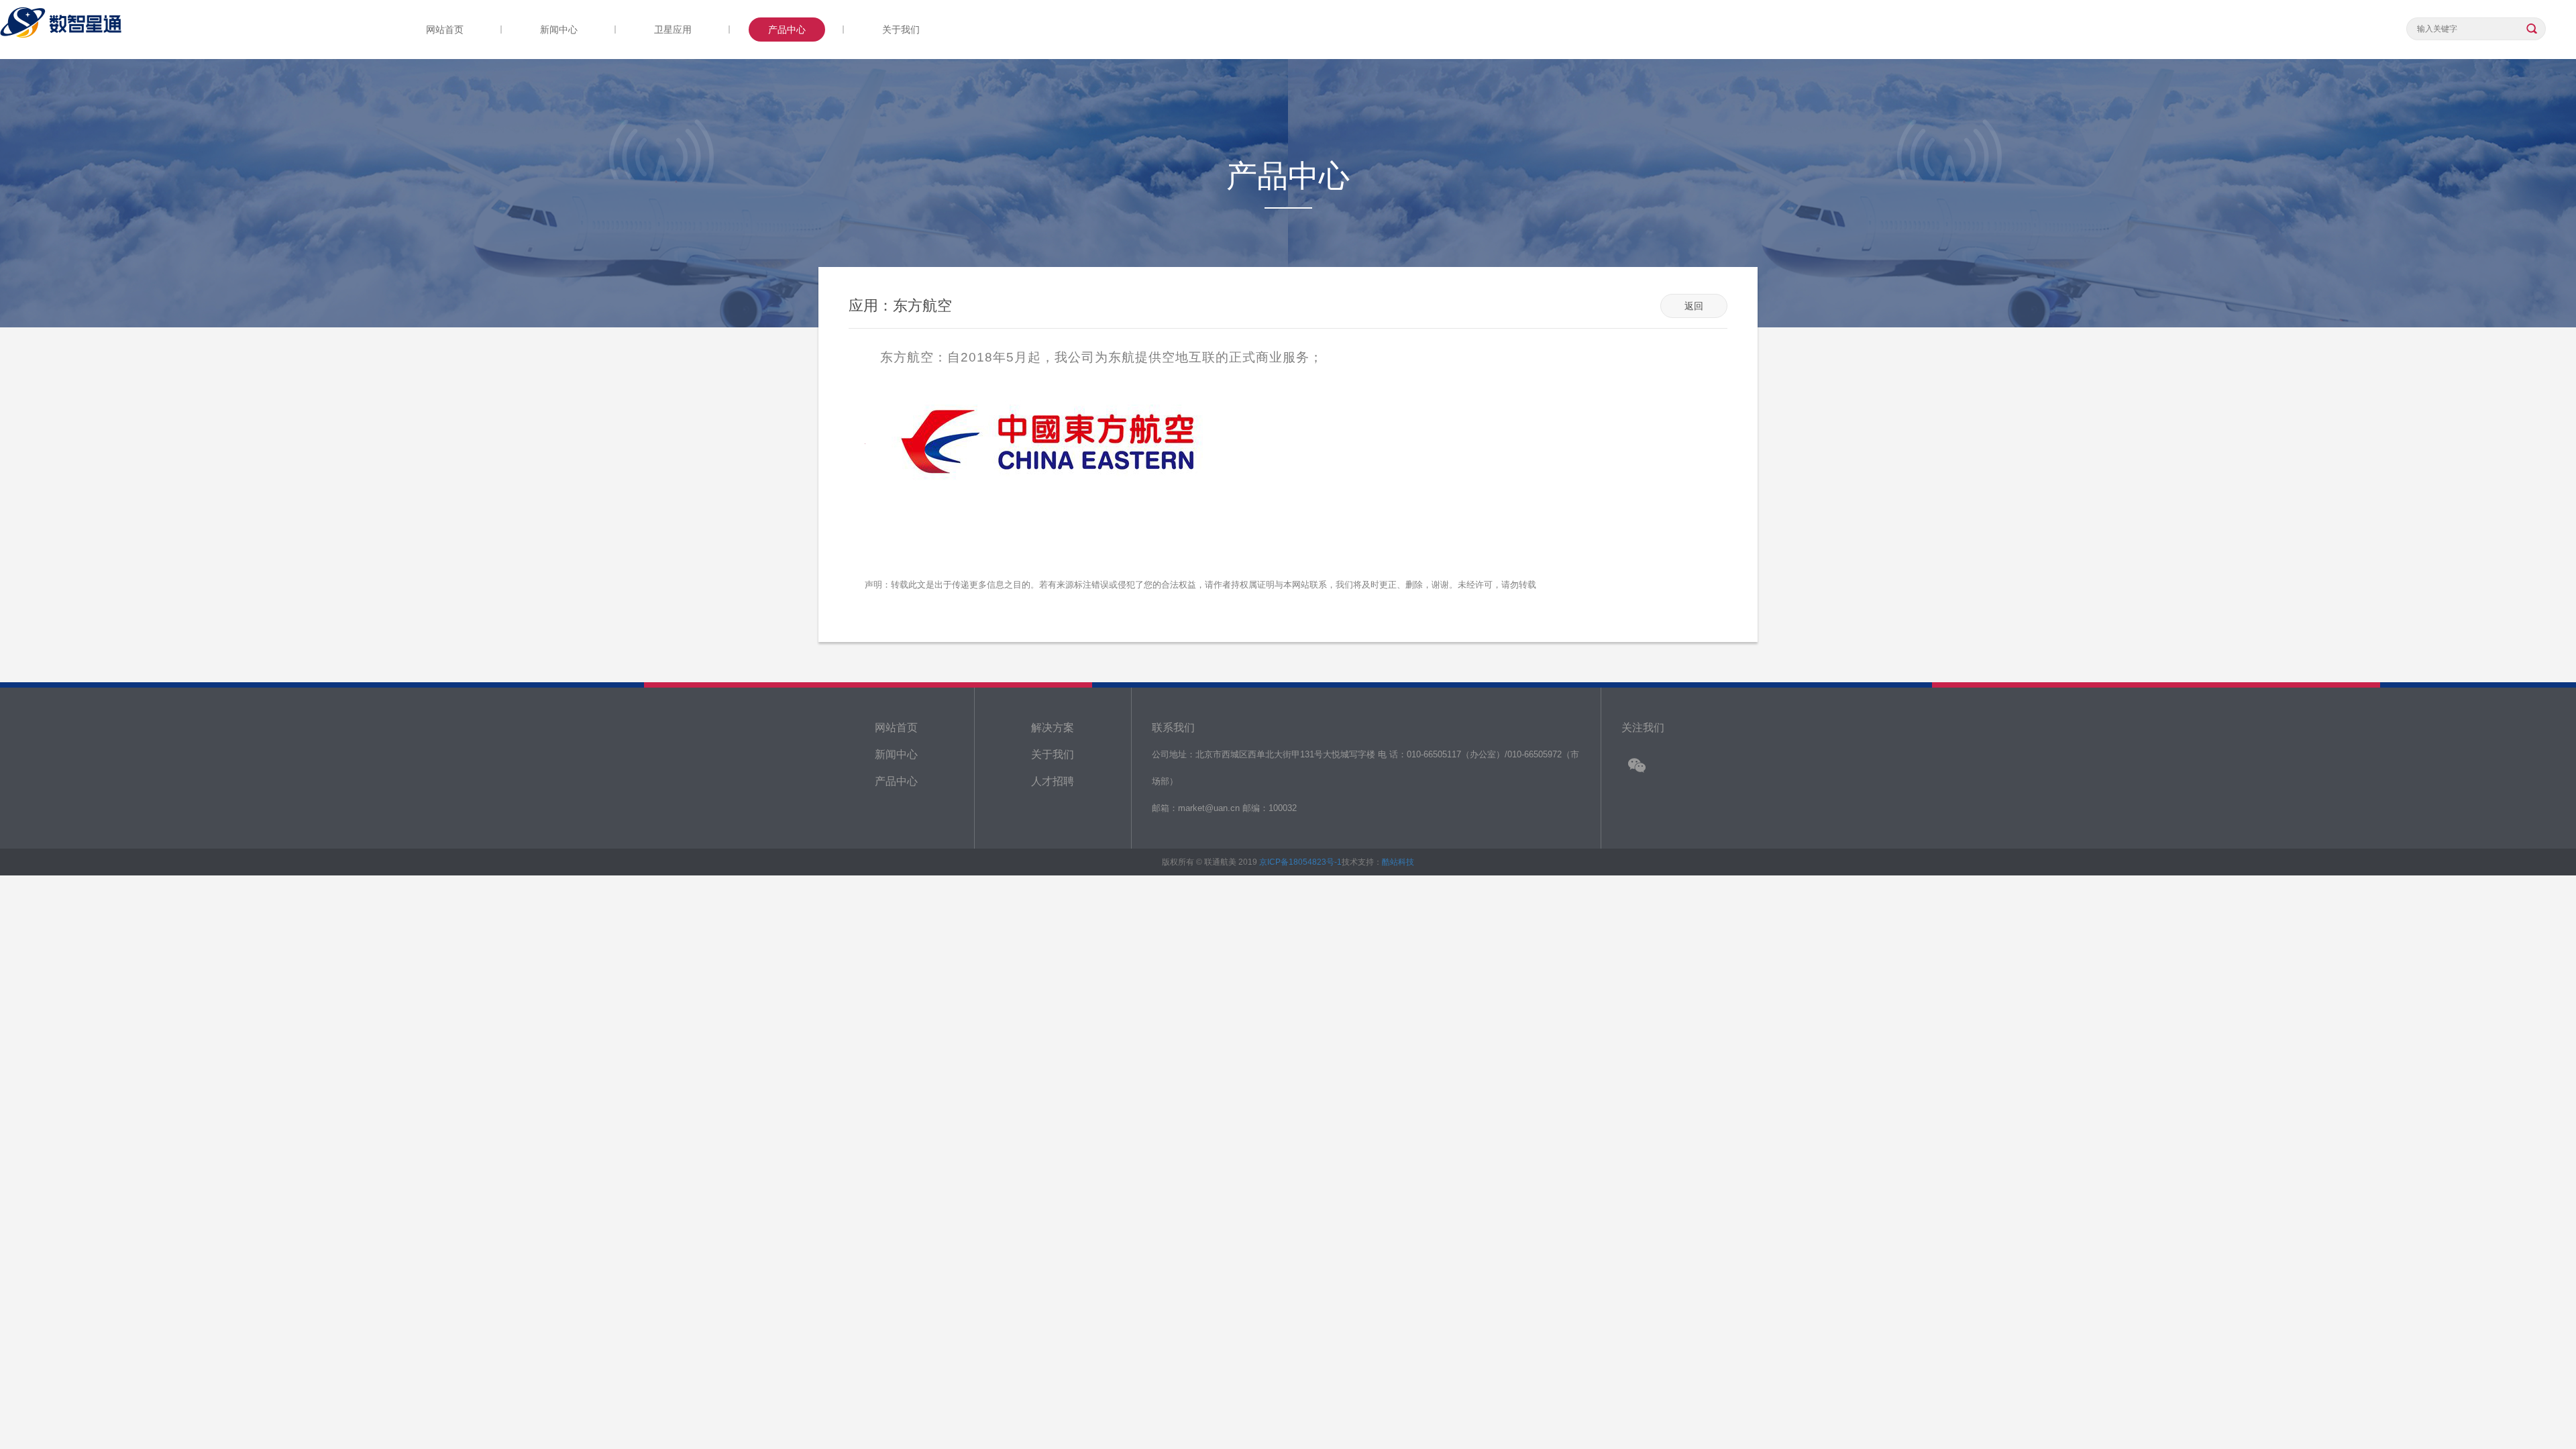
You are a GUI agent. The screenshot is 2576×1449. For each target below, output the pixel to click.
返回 (1694, 306)
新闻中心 (559, 30)
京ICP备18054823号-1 (1300, 862)
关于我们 (901, 30)
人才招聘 (1053, 781)
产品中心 (787, 30)
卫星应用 (673, 30)
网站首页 (445, 30)
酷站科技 (1398, 862)
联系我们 (1173, 728)
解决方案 (1053, 728)
